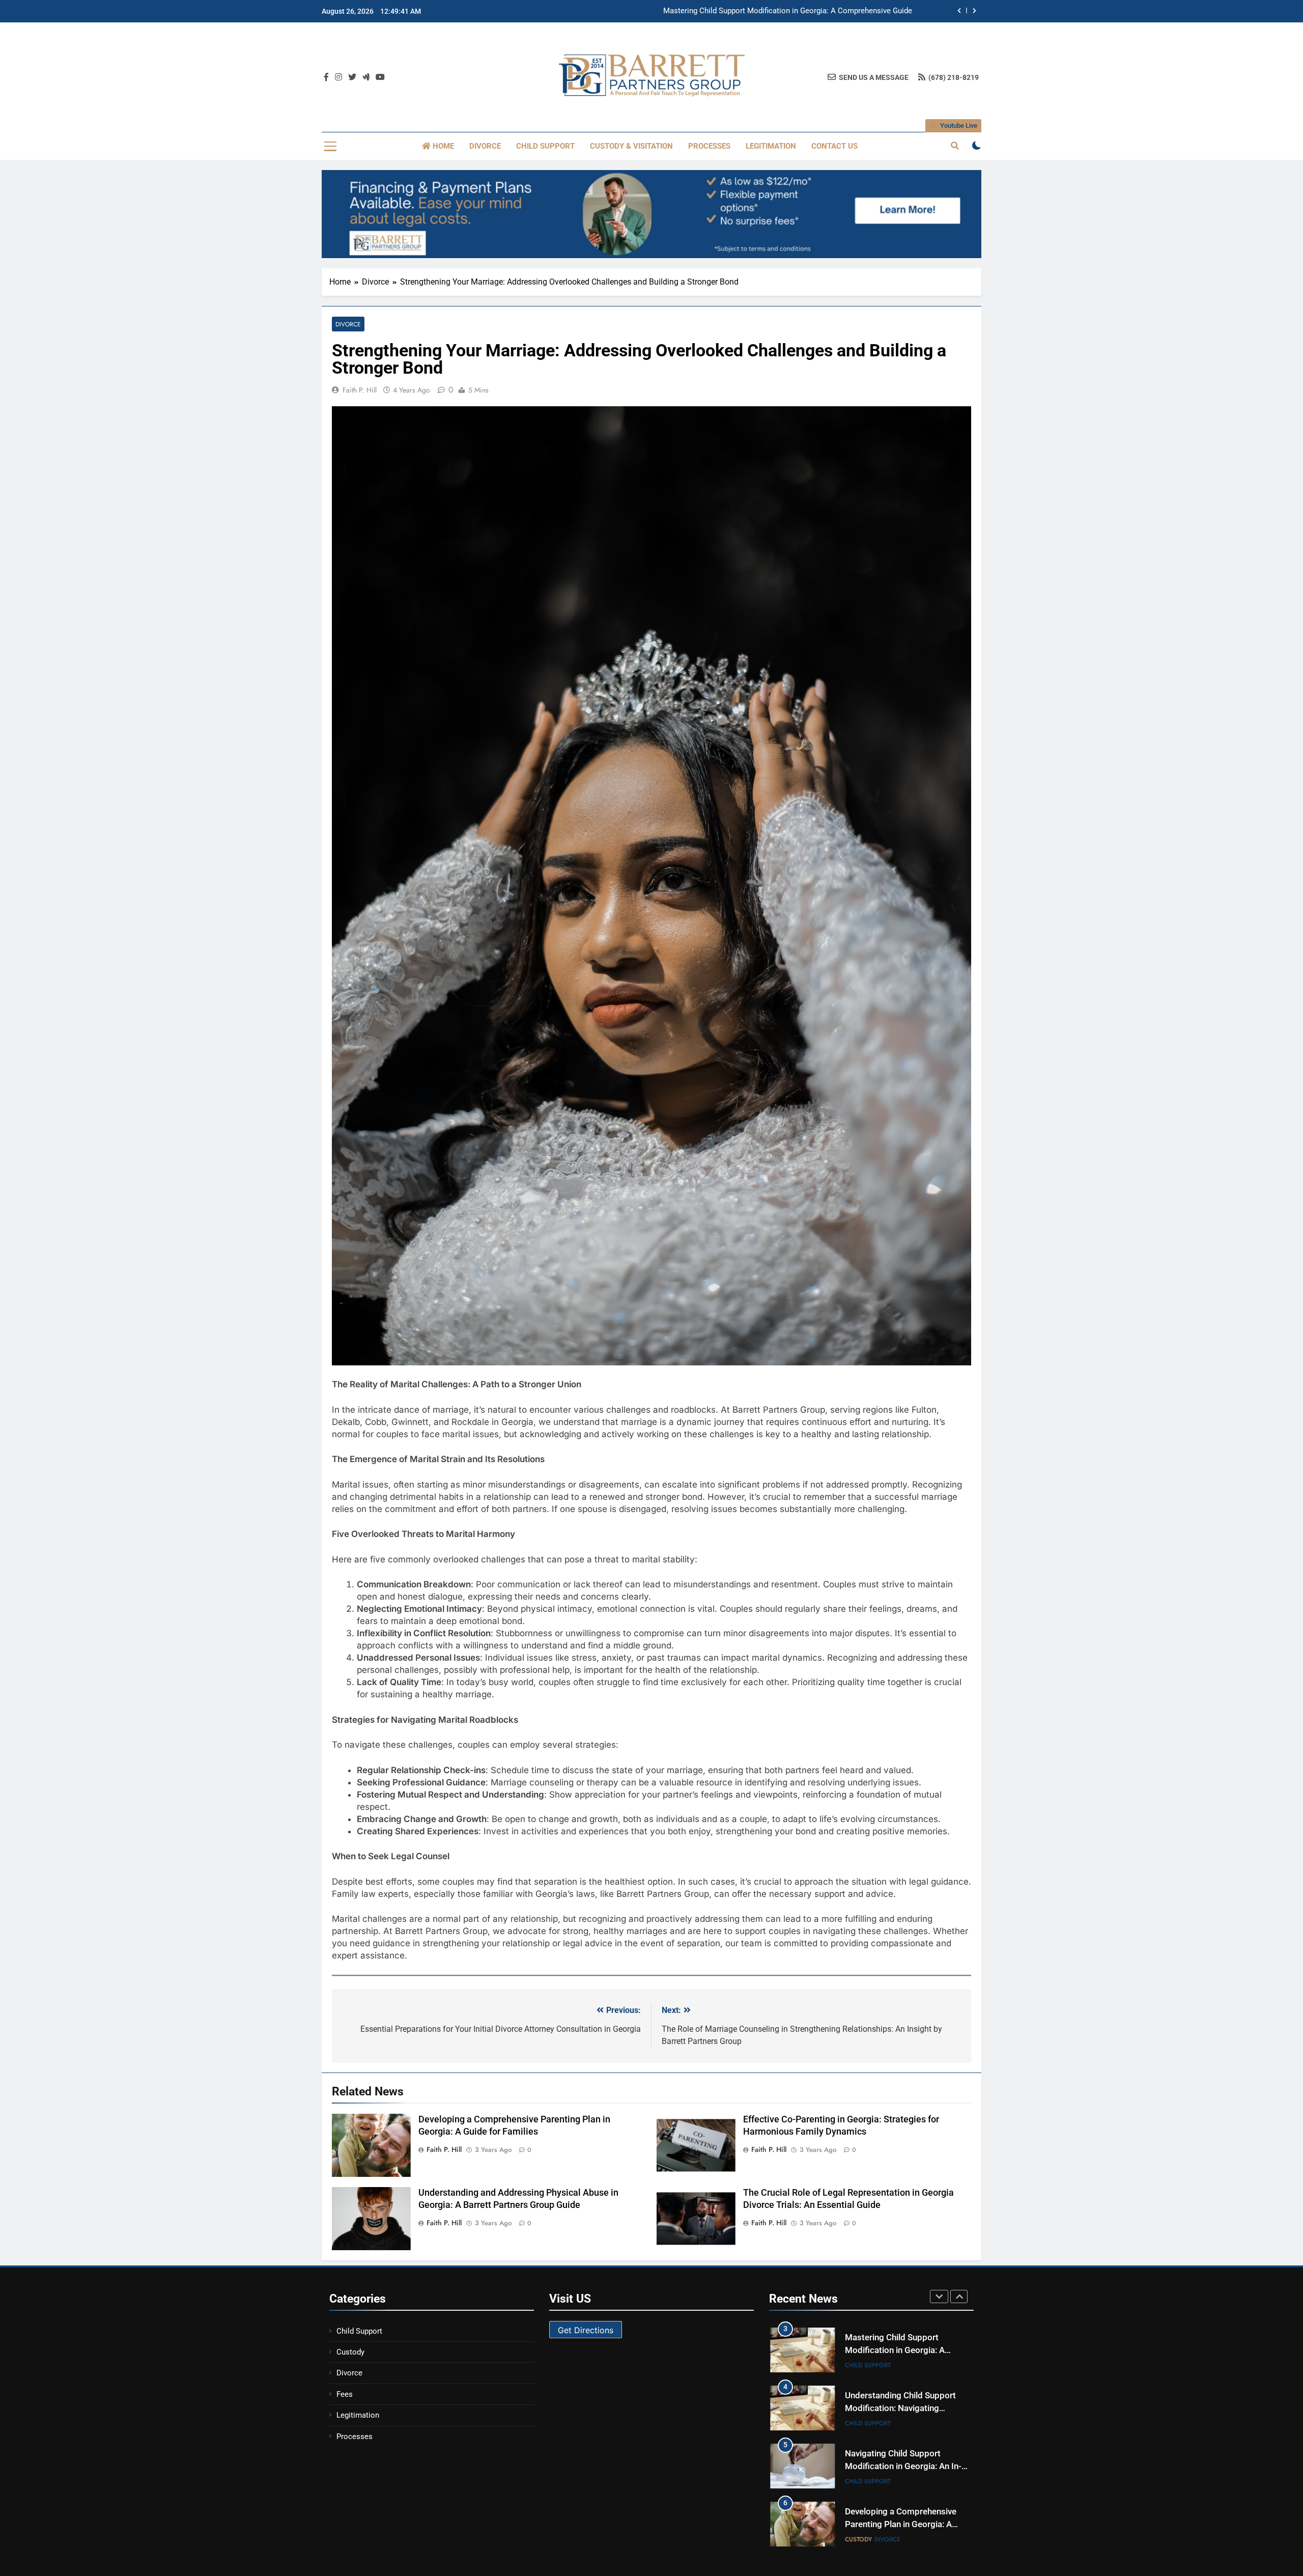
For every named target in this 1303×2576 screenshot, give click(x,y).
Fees (345, 2394)
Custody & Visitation (631, 146)
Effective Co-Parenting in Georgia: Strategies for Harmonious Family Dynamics (902, 2524)
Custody (350, 2352)
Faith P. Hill (360, 390)
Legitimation (771, 146)
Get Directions (586, 2330)
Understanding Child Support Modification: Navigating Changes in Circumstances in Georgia (756, 11)
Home (442, 146)
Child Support (545, 146)
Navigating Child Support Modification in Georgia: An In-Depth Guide (903, 2408)
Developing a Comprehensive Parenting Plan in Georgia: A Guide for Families (901, 2466)
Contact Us (834, 146)
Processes (709, 146)
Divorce (485, 146)
